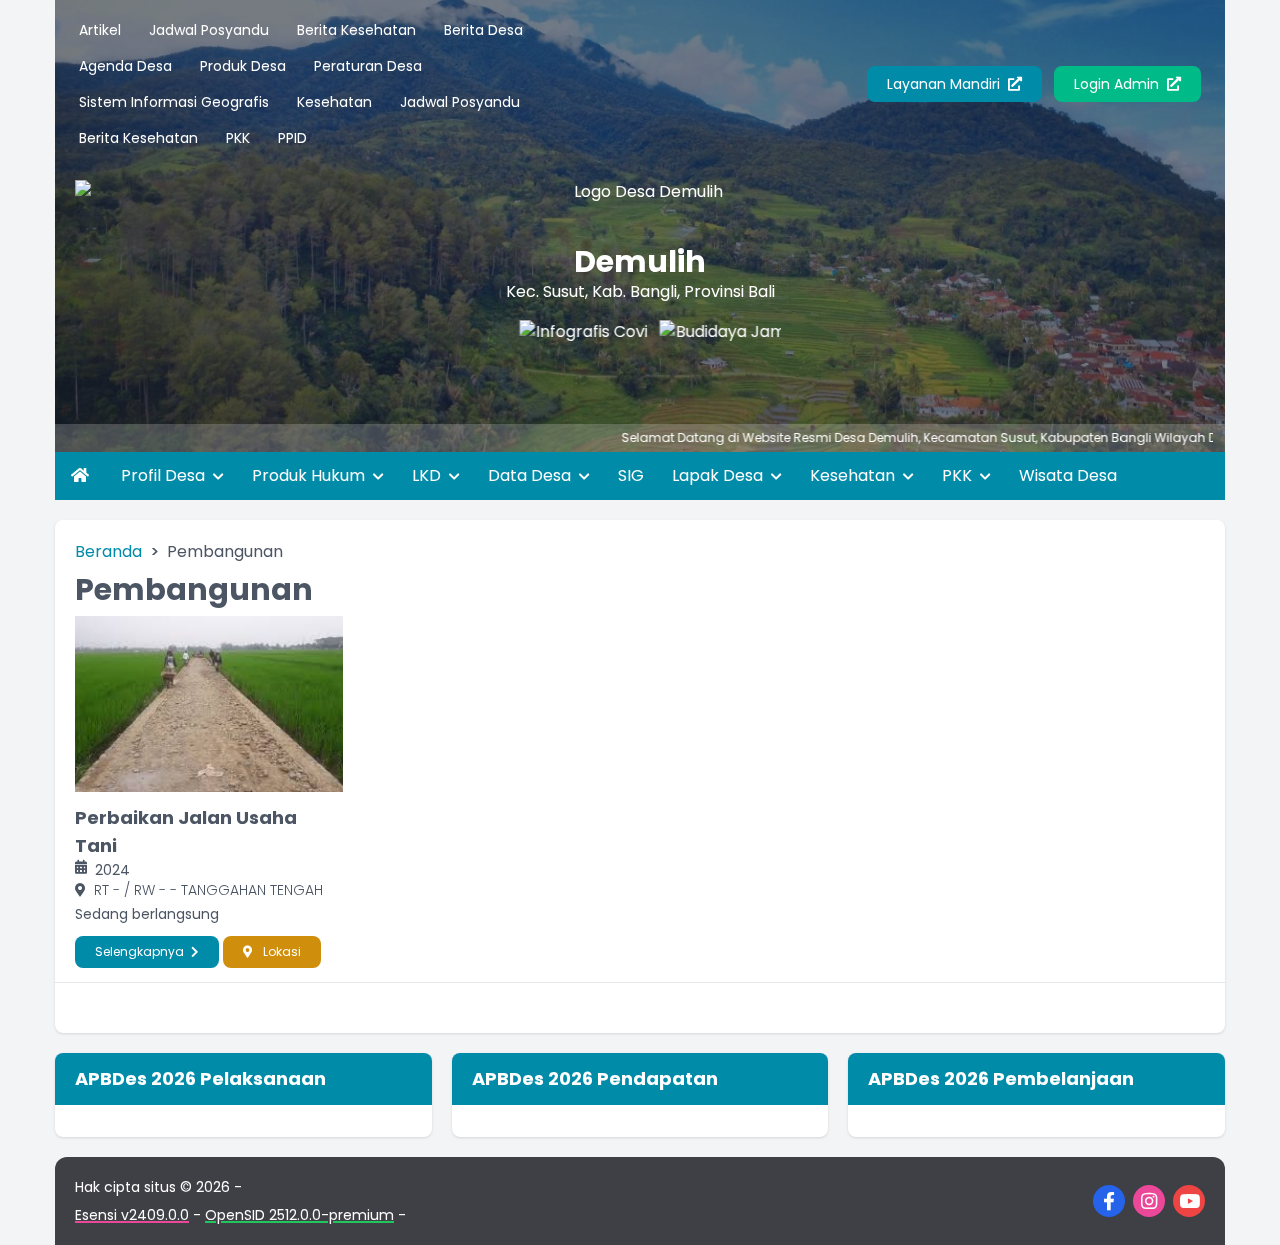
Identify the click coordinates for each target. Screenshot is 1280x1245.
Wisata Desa (1068, 475)
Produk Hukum (310, 475)
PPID (292, 138)
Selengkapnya (141, 951)
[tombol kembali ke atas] (1240, 1205)
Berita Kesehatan (356, 30)
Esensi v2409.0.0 (132, 1215)
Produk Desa (243, 66)
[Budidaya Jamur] (689, 360)
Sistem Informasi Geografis (174, 102)
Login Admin (1118, 84)
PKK (238, 138)
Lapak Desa (719, 475)
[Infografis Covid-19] (549, 360)
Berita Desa (483, 30)
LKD (428, 475)
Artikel (100, 30)
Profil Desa (165, 475)
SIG (631, 475)
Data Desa (531, 475)
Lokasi (280, 951)
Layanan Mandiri (945, 84)
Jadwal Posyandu (209, 30)
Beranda (108, 551)
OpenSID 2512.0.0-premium (299, 1215)
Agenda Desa (125, 66)
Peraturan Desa (368, 66)
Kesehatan (334, 102)
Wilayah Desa (1146, 437)
